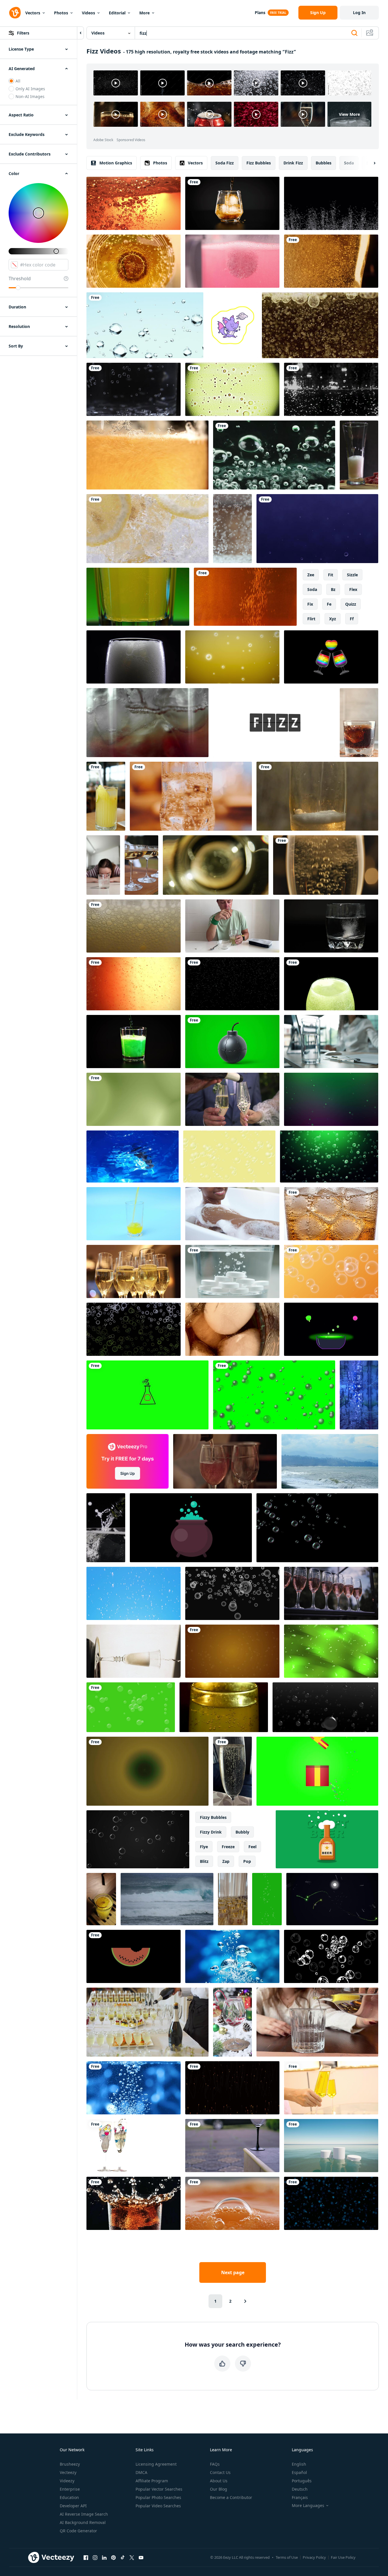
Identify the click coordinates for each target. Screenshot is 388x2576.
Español (299, 2472)
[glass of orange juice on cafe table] (106, 796)
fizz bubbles (259, 163)
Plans (260, 13)
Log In (359, 13)
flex (353, 589)
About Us (219, 2481)
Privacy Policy (314, 2557)
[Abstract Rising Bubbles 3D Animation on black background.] (325, 1707)
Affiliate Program (152, 2481)
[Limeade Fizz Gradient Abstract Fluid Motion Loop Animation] (134, 1099)
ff (352, 619)
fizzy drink (211, 1832)
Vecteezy (68, 2472)
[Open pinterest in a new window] (113, 2557)
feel (252, 1847)
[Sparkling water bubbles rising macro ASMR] (232, 529)
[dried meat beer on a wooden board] (359, 455)
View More (349, 114)
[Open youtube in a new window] (141, 2557)
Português (302, 2481)
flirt (311, 619)
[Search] (354, 33)
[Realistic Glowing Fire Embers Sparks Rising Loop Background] (232, 2088)
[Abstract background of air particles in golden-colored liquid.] (245, 597)
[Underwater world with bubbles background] (317, 529)
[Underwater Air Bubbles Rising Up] (145, 325)
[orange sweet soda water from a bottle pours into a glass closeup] (134, 1214)
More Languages (308, 2506)
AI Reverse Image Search (84, 2514)
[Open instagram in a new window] (95, 2557)
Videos (88, 13)
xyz (333, 619)
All (18, 81)
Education (69, 2497)
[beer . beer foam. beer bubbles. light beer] (331, 261)
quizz (351, 604)
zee (311, 575)
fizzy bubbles (213, 1817)
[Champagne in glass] (331, 2088)
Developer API (73, 2506)
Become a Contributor (231, 2497)
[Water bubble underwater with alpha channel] (331, 203)
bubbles (324, 163)
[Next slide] (370, 163)
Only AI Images (30, 89)
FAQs (215, 2464)
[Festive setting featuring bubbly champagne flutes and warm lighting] (134, 1271)
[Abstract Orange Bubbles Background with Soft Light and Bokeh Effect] (331, 1271)
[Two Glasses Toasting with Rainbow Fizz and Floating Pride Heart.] (331, 657)
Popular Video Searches (158, 2506)
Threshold (20, 279)
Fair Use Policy (343, 2557)
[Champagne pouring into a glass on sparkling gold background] (134, 1651)
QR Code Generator (78, 2531)
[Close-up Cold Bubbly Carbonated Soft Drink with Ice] (134, 389)
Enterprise (70, 2489)
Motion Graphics (116, 163)
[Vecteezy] (15, 13)
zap (226, 1861)
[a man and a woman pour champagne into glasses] (232, 1099)
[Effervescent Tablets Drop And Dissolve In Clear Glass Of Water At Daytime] (232, 1271)
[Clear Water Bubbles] (274, 455)
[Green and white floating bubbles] (134, 1329)
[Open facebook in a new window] (86, 2557)
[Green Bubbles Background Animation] (131, 1707)
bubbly (242, 1832)
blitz (204, 1861)
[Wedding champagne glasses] (134, 2146)
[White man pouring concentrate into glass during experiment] (232, 926)
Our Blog (219, 2489)
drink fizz (293, 163)
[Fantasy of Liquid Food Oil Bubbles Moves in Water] (320, 325)
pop (247, 1861)
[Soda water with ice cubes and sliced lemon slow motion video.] (147, 529)
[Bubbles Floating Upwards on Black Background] (317, 1528)
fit (331, 575)
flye (204, 1847)
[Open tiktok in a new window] (123, 2557)
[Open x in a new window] (132, 2557)
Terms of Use (287, 2557)
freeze (228, 1847)
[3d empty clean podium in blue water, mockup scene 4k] (331, 2146)
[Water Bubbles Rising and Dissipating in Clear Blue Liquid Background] (232, 1956)
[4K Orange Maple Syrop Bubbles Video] (134, 984)
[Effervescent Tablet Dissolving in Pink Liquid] (232, 261)
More (144, 13)
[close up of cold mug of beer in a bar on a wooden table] (191, 796)
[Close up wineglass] (232, 2146)
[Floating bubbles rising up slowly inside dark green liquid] (331, 1099)
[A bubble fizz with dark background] (232, 984)
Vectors (33, 13)
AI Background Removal (83, 2522)
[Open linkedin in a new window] (104, 2557)
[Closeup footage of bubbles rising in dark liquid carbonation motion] (331, 2203)
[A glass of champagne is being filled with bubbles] (326, 865)
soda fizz (225, 163)
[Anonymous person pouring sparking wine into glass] (225, 1461)
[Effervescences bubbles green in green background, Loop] (329, 1156)
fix (310, 604)
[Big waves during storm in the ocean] (167, 1899)
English (299, 2464)
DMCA (141, 2472)
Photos (61, 13)
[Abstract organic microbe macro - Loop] (232, 389)
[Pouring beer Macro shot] (147, 455)
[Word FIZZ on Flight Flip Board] (274, 723)
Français (300, 2497)
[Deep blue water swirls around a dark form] (133, 1156)
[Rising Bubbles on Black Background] (232, 1593)
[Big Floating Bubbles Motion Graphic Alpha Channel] (331, 1956)
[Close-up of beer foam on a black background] (134, 657)
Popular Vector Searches (159, 2489)
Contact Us (220, 2472)
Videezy (67, 2481)
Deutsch (300, 2489)
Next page (233, 2272)
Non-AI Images (30, 96)
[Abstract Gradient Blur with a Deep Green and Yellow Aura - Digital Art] (147, 1771)
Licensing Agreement (156, 2464)
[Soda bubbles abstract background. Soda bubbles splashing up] (331, 389)
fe (329, 604)
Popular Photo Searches (158, 2497)
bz (333, 589)
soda (349, 163)
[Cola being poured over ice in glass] (232, 203)
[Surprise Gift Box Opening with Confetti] (317, 1771)
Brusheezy (70, 2464)
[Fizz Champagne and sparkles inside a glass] (216, 865)
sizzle (352, 575)
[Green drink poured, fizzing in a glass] (134, 1042)
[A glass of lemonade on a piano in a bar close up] (101, 1899)
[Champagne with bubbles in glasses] (331, 1593)
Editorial (117, 13)
